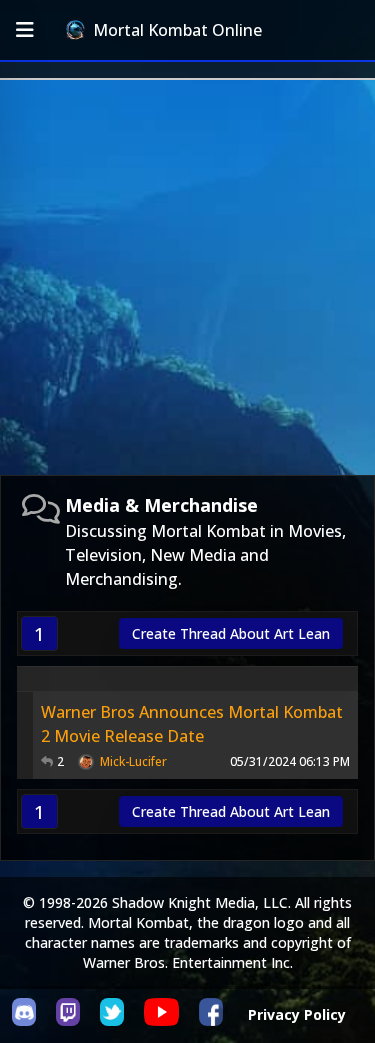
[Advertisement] (187, 277)
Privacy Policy (297, 1014)
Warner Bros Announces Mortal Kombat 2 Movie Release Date (192, 724)
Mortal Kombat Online (177, 30)
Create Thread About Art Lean (231, 633)
